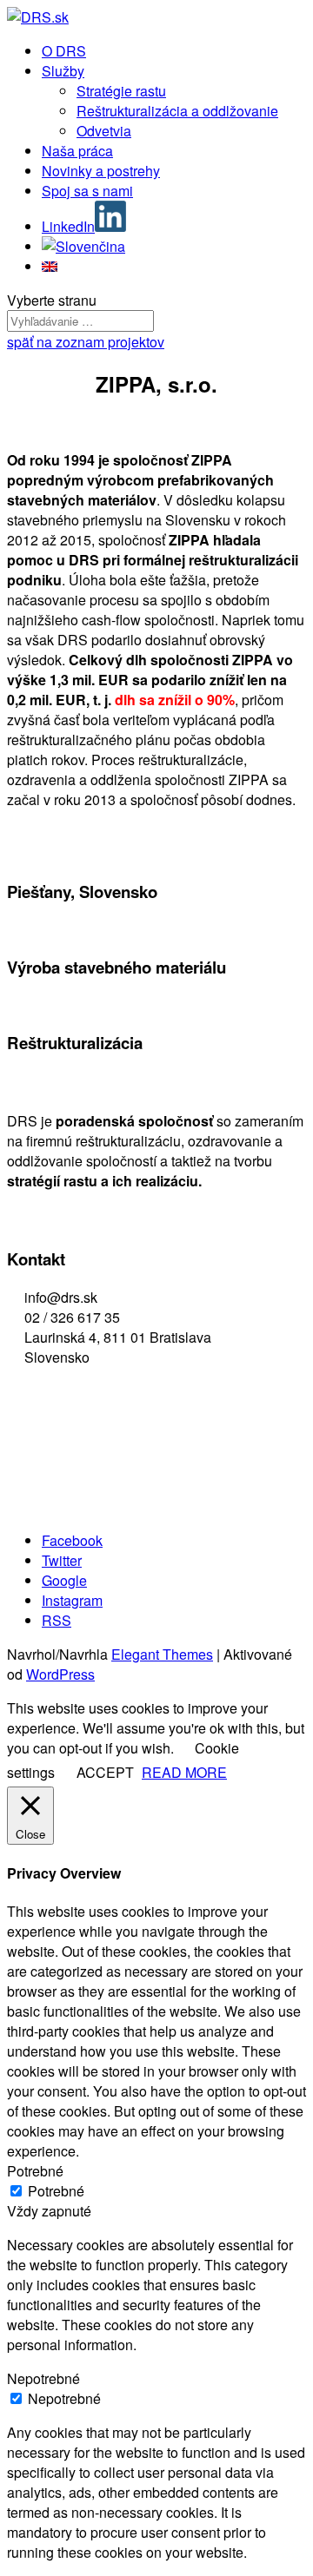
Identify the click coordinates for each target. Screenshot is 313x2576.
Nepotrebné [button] (43, 2378)
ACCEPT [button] (105, 1772)
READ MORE (184, 1772)
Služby (63, 71)
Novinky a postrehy (101, 171)
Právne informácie (70, 1434)
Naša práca (77, 151)
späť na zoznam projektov (86, 342)
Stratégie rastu (121, 91)
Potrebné (56, 2191)
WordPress (60, 1674)
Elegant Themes (162, 1654)
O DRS (64, 51)
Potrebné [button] (35, 2171)
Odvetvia (104, 131)
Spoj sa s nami (87, 191)
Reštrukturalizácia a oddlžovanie (177, 111)
